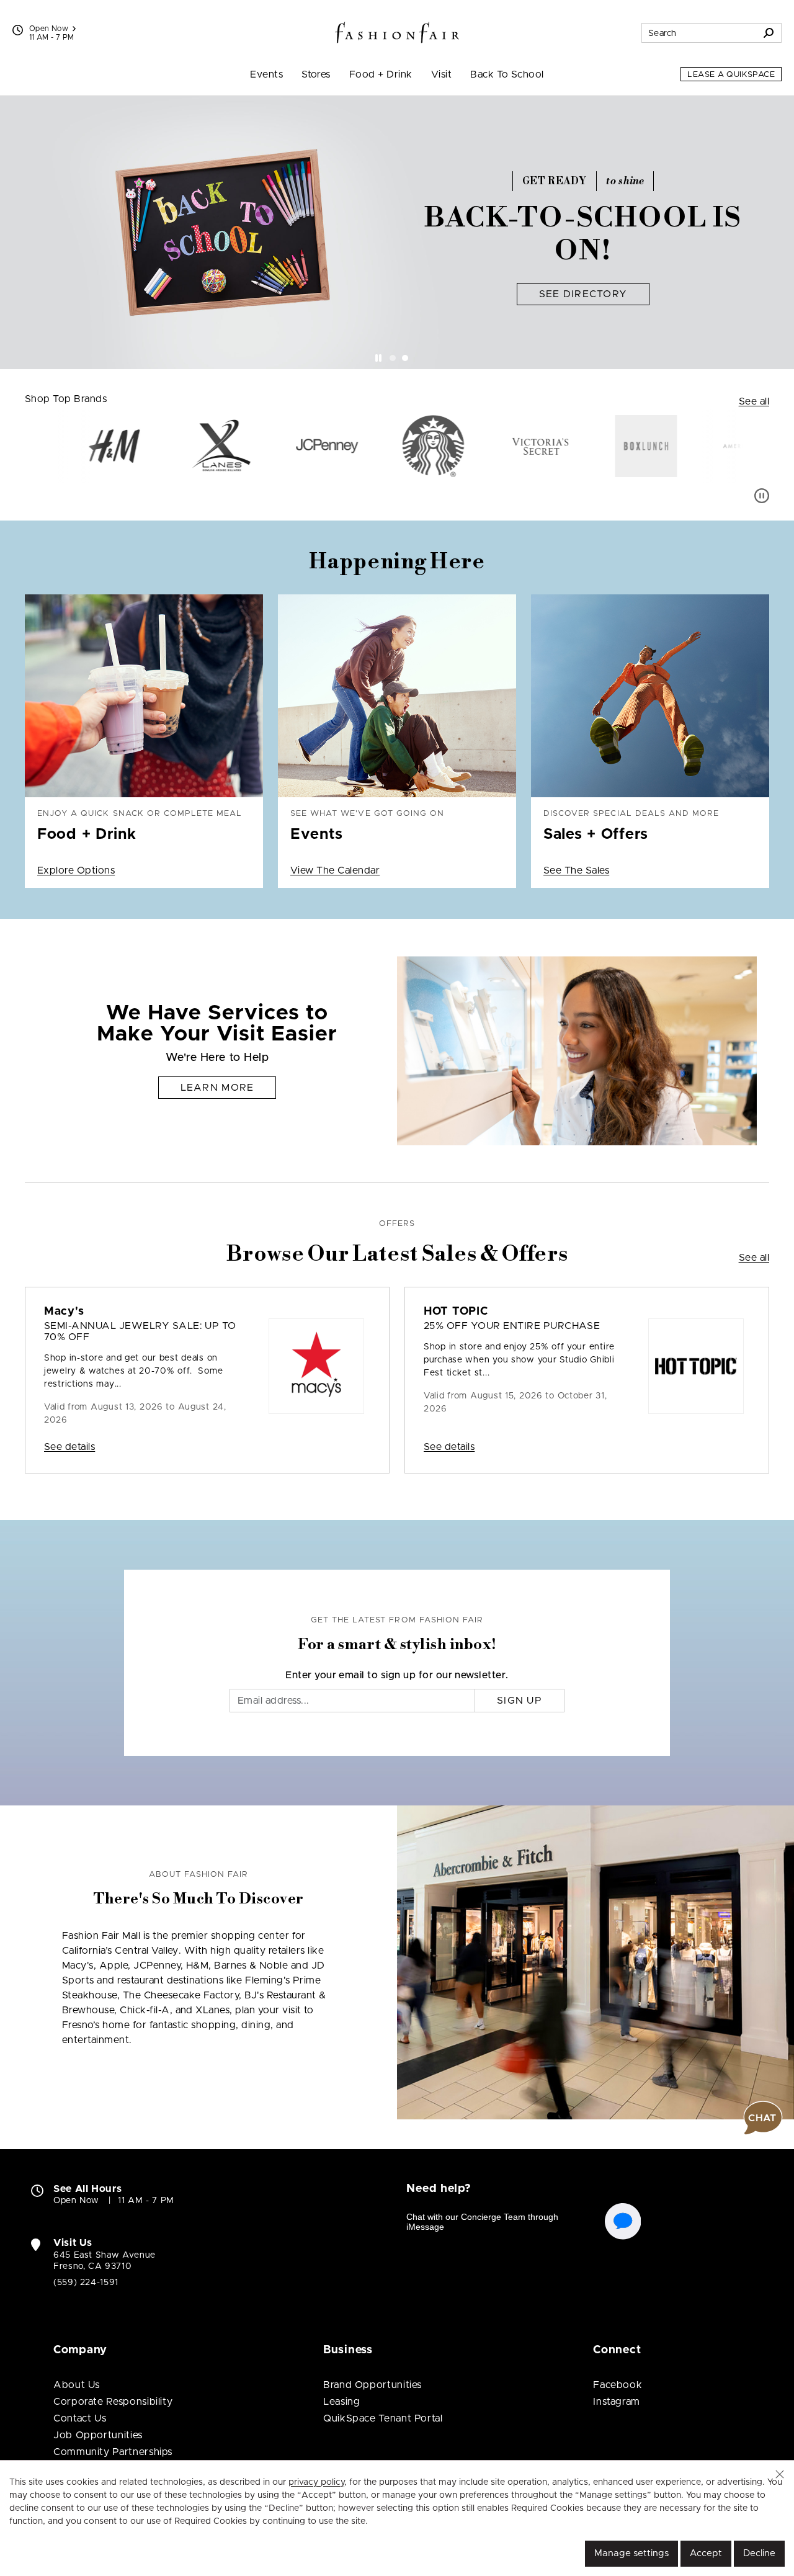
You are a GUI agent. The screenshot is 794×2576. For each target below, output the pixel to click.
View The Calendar (335, 870)
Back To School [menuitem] (507, 74)
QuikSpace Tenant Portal (383, 2418)
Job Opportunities (98, 2435)
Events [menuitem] (266, 74)
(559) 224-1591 (86, 2283)
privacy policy (316, 2482)
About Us (77, 2385)
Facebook (618, 2385)
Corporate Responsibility (113, 2402)
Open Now (49, 29)
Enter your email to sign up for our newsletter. (397, 1675)
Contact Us (80, 2418)
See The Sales (576, 870)
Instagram (617, 2402)
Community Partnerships (113, 2452)
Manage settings (631, 2553)
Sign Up (520, 1701)
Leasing (341, 2402)
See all (754, 401)
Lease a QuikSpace (731, 75)
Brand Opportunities (372, 2385)
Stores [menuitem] (316, 74)
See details (69, 1447)
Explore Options (76, 870)
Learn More (217, 1088)
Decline (759, 2553)
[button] (780, 2474)
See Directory (583, 294)
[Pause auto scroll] (762, 496)
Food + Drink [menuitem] (381, 74)
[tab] (393, 358)
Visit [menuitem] (441, 74)
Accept (706, 2553)
